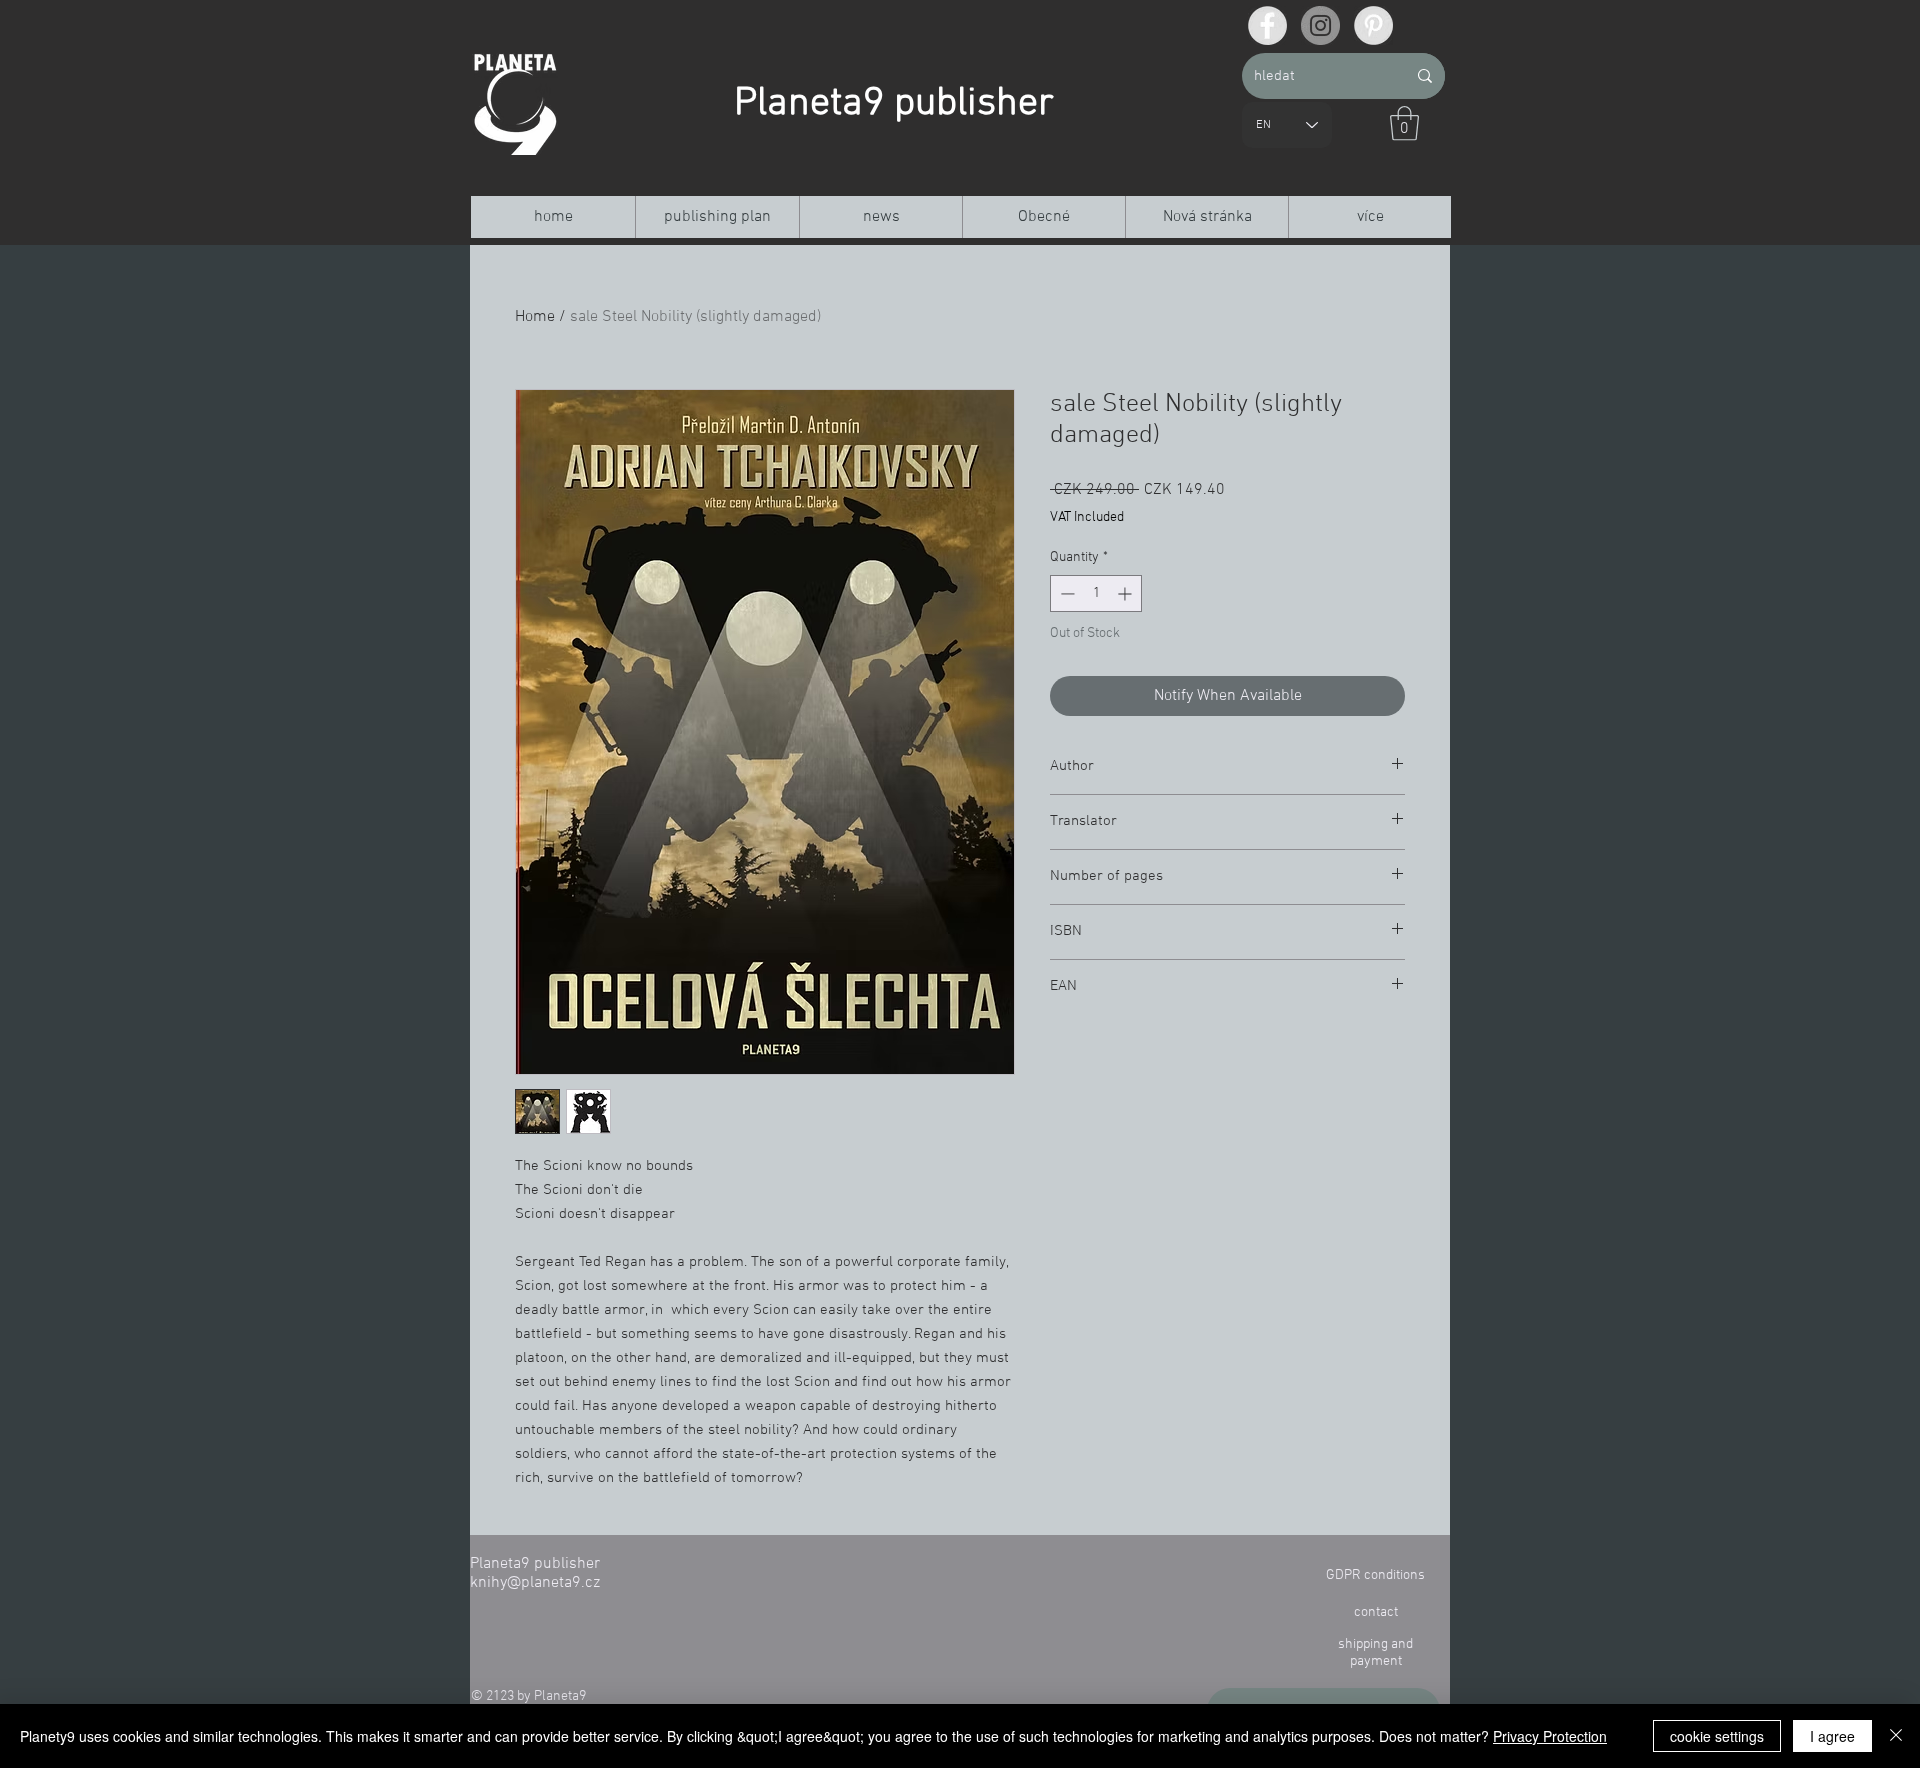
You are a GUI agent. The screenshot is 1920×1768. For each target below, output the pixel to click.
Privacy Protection (1550, 1736)
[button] (1404, 123)
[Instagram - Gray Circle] (1320, 25)
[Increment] (1126, 593)
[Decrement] (1065, 593)
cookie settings (1717, 1736)
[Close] (1896, 1736)
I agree (1832, 1736)
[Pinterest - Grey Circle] (1373, 25)
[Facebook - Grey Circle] (1267, 25)
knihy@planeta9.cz (535, 1583)
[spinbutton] (1096, 593)
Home (535, 317)
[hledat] (1425, 76)
